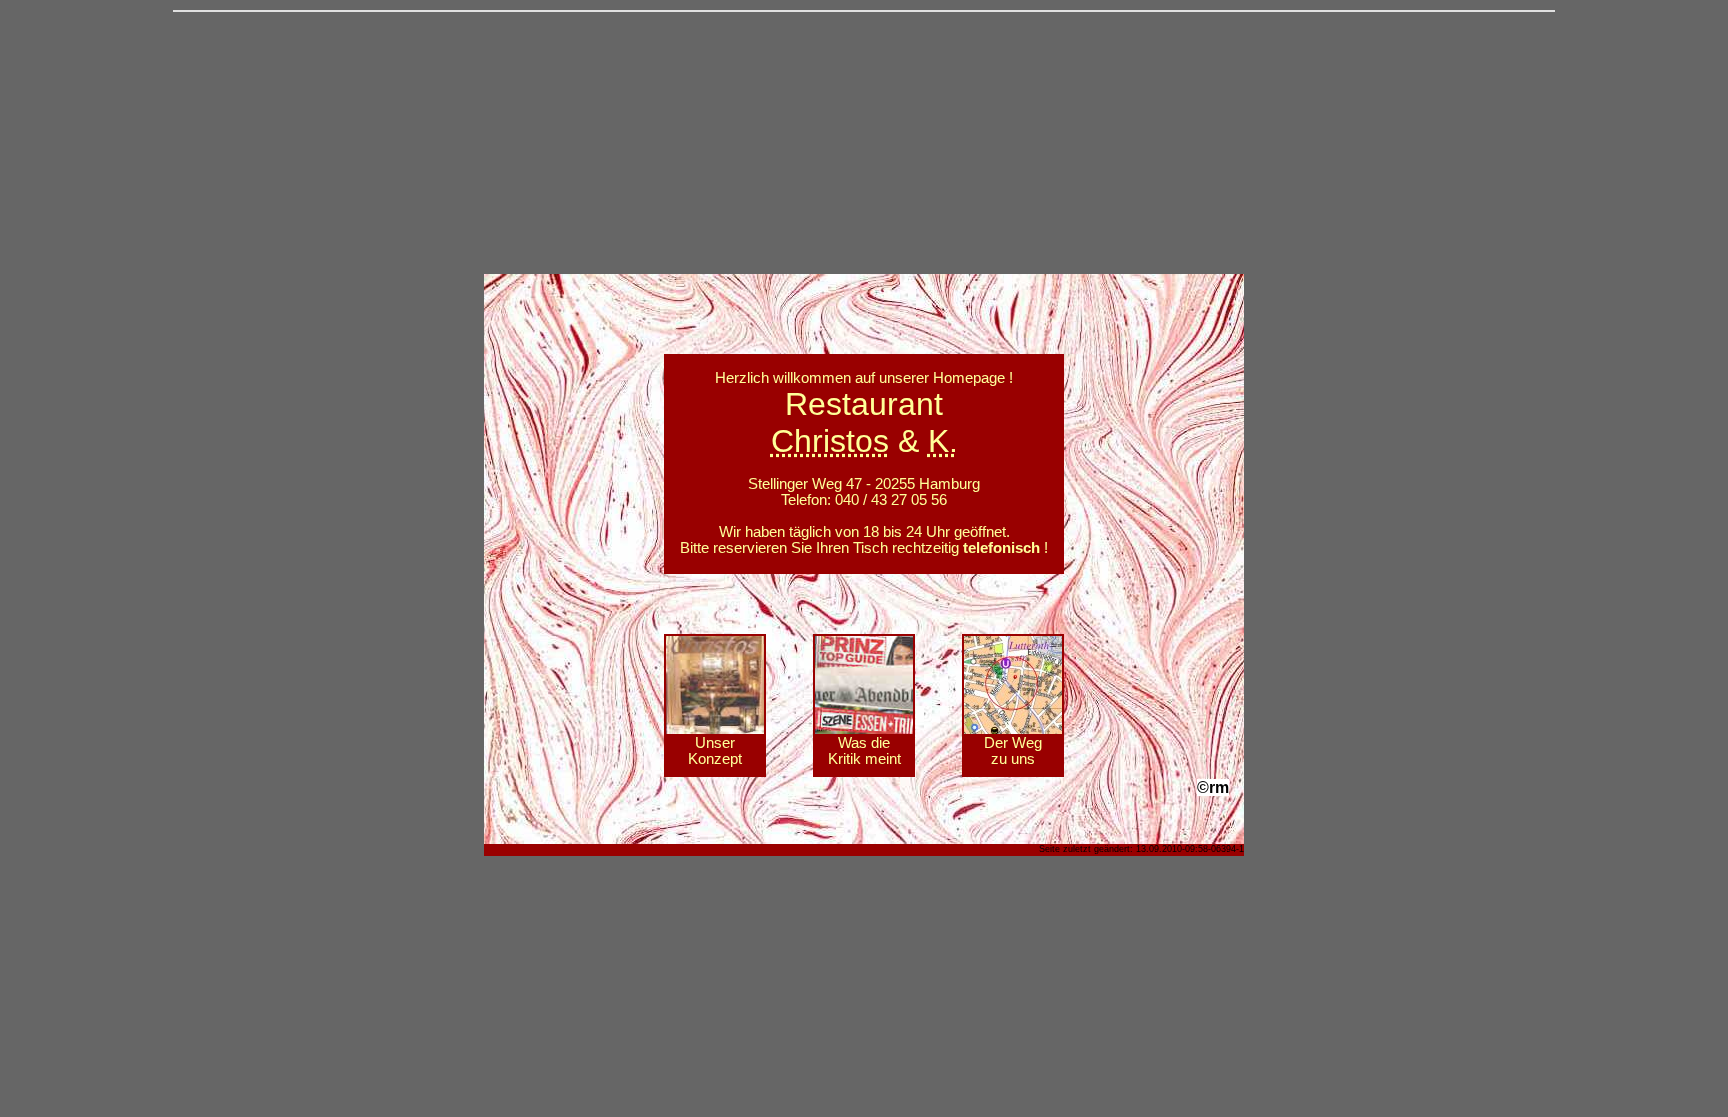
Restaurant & (864, 422)
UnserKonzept (715, 751)
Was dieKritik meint (864, 751)
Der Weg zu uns (1013, 751)
